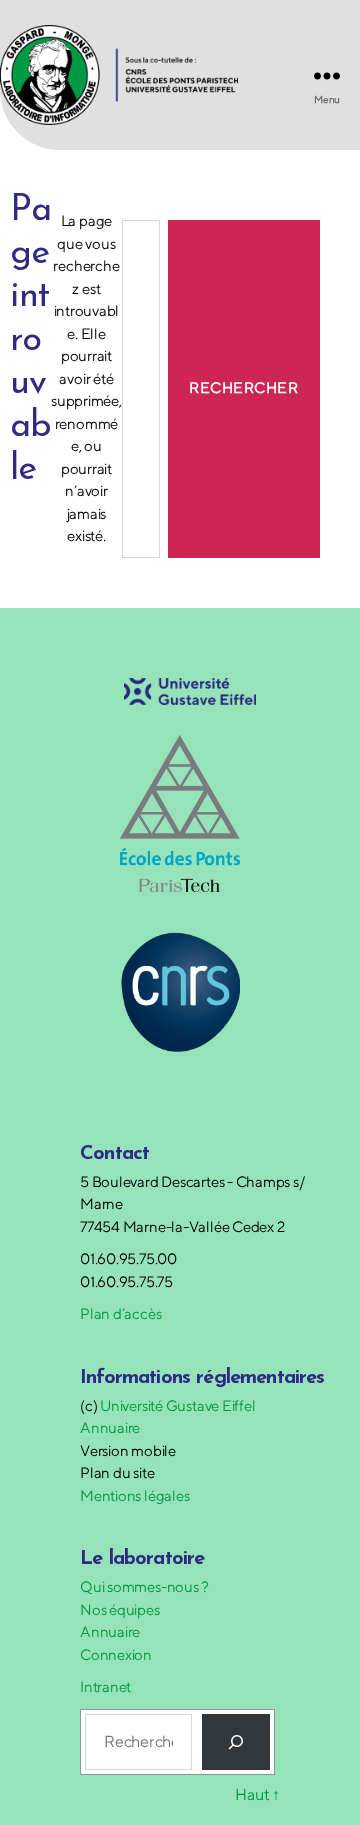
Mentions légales (134, 1495)
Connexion (116, 1654)
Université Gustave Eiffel (177, 1405)
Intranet (105, 1686)
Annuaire (110, 1427)
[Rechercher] (236, 1742)
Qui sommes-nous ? (144, 1586)
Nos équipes (120, 1609)
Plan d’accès (120, 1313)
